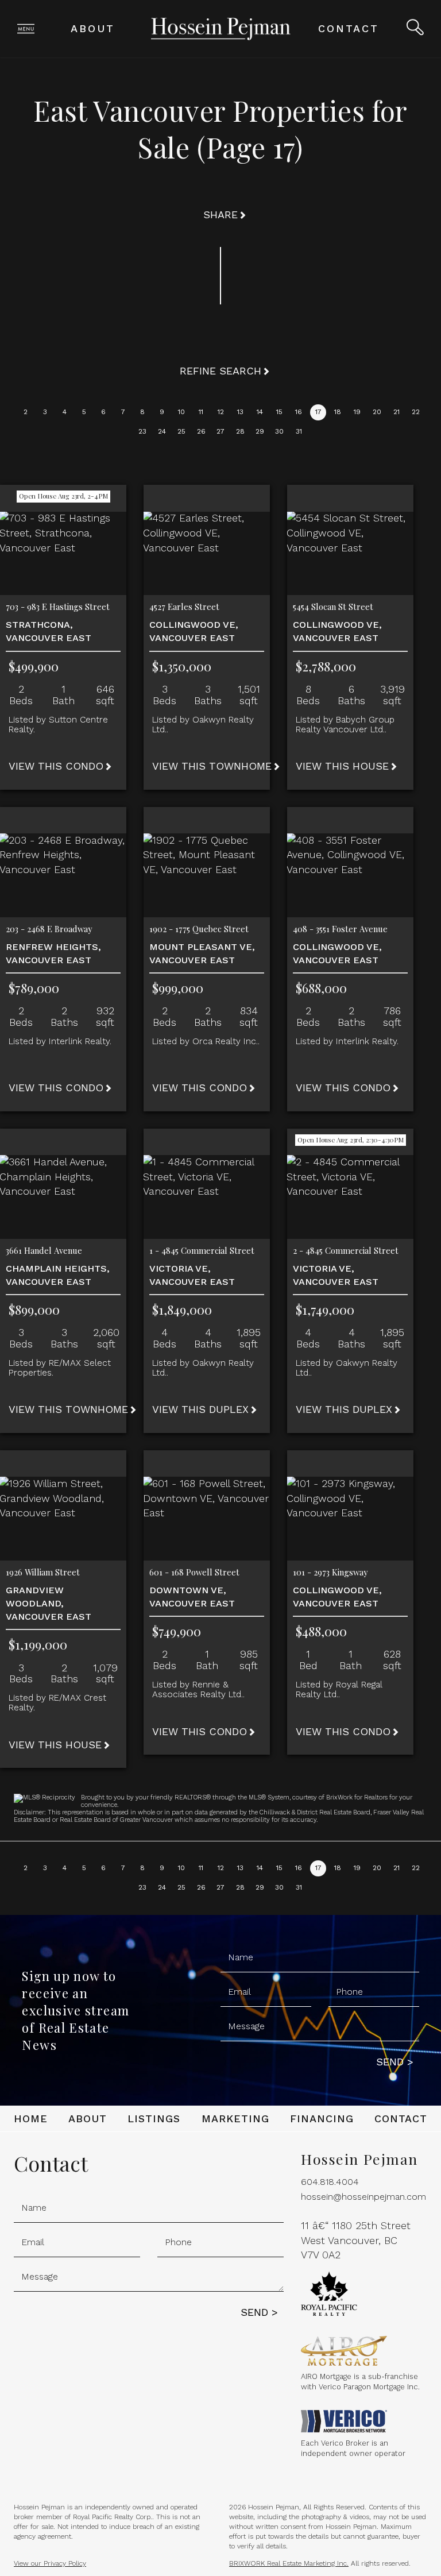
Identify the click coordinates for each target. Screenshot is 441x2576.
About (93, 28)
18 (338, 412)
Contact (349, 28)
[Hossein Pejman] (221, 28)
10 (181, 412)
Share (220, 215)
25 (181, 431)
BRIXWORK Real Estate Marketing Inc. (289, 2563)
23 (142, 431)
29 (260, 431)
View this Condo (56, 766)
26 (201, 431)
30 (279, 431)
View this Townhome (212, 766)
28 (240, 431)
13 (240, 412)
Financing (322, 2119)
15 (279, 412)
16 (299, 412)
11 (201, 412)
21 (396, 412)
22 (416, 412)
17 (318, 412)
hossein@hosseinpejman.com (363, 2197)
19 (357, 412)
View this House (342, 766)
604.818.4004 (330, 2182)
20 (377, 412)
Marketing (235, 2119)
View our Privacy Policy (50, 2563)
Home (31, 2119)
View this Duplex (200, 1409)
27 (220, 431)
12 (221, 412)
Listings (154, 2119)
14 (260, 412)
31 (299, 431)
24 (162, 431)
